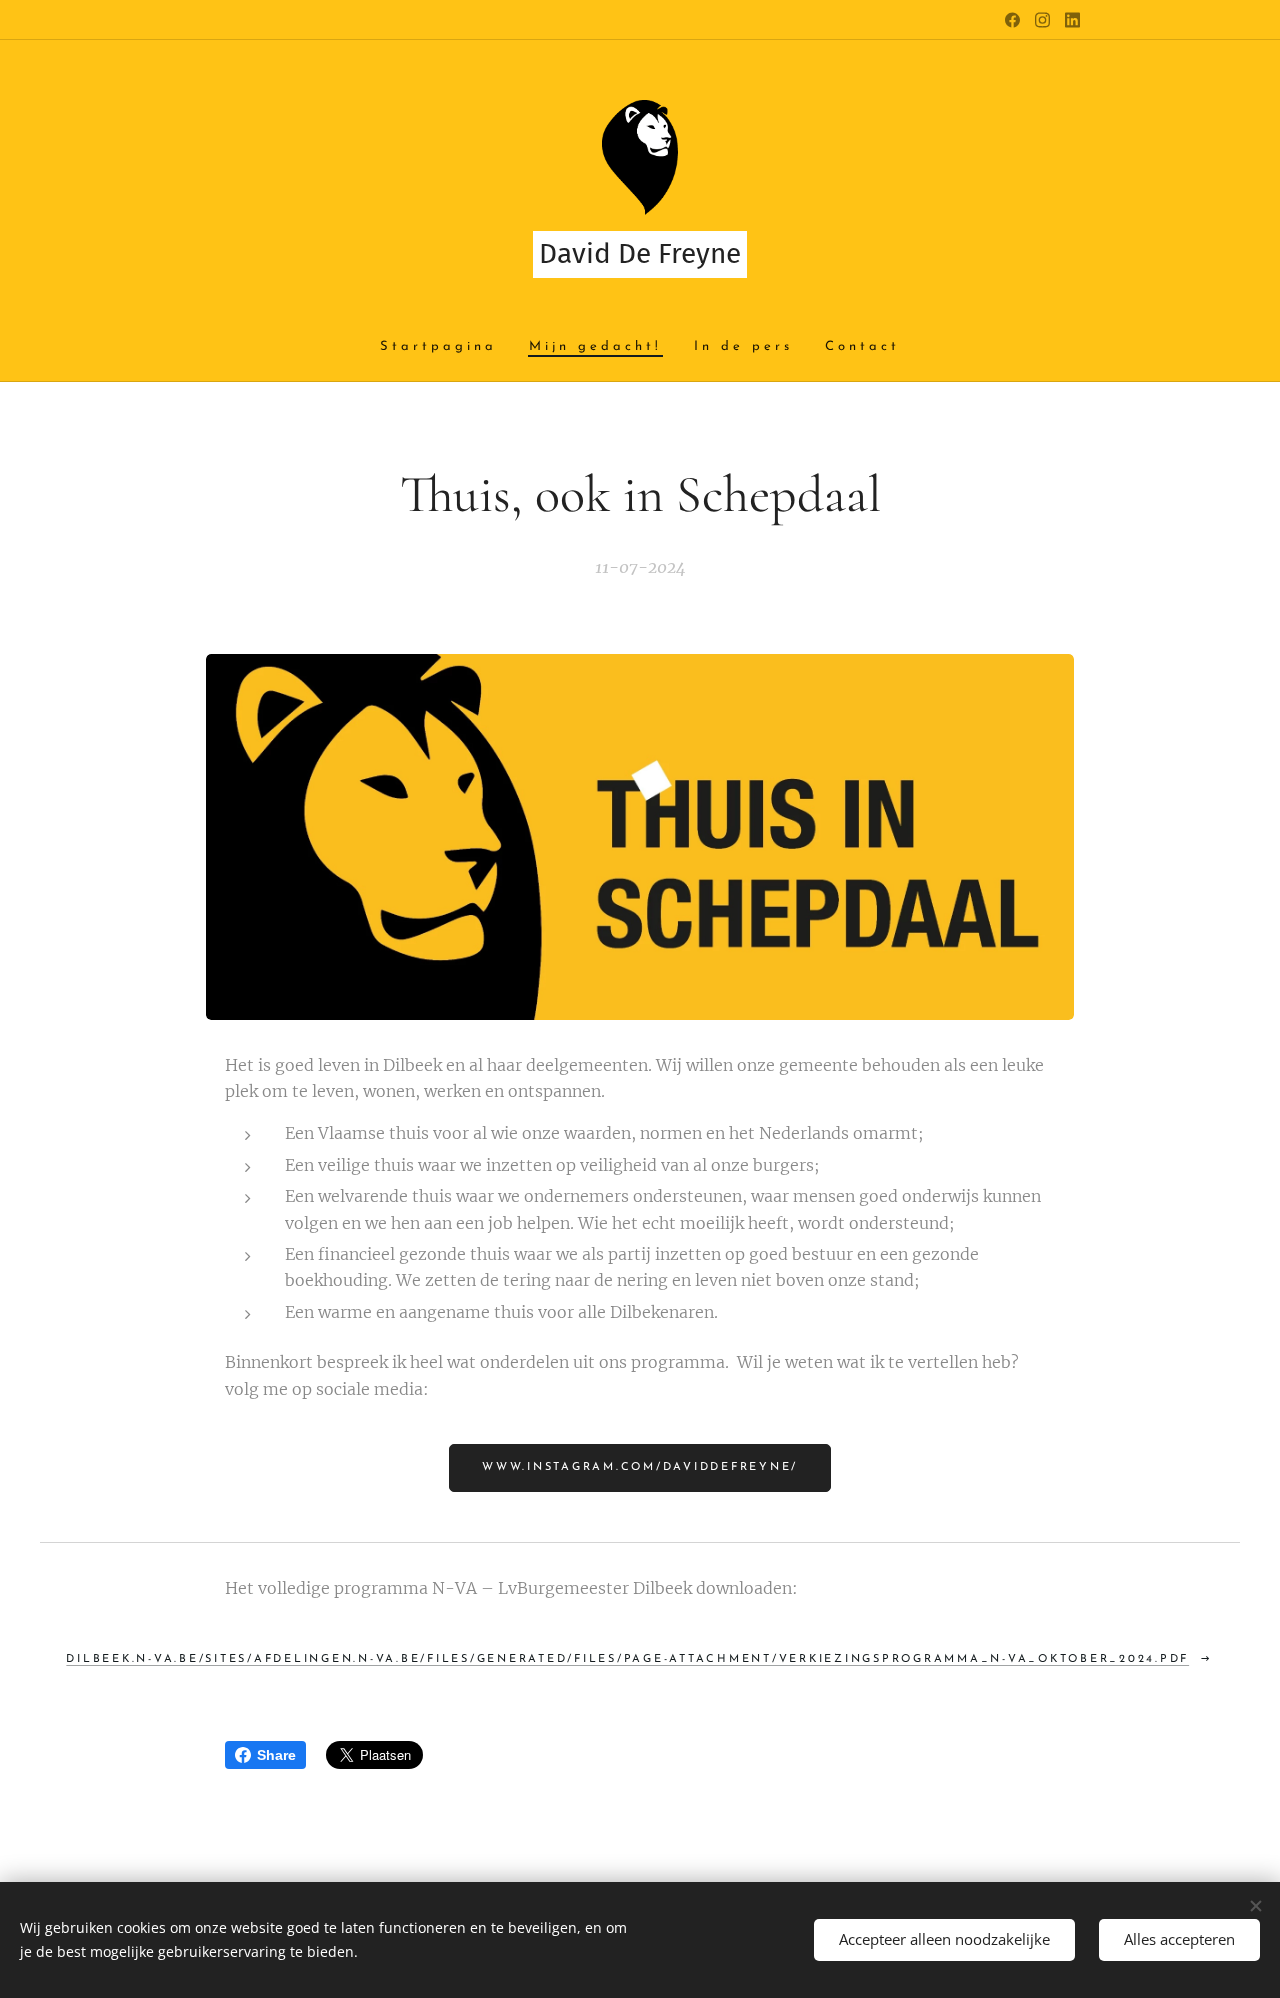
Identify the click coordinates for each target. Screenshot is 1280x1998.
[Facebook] (1012, 20)
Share (276, 1755)
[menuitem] (446, 347)
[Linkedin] (1072, 20)
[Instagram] (1042, 20)
